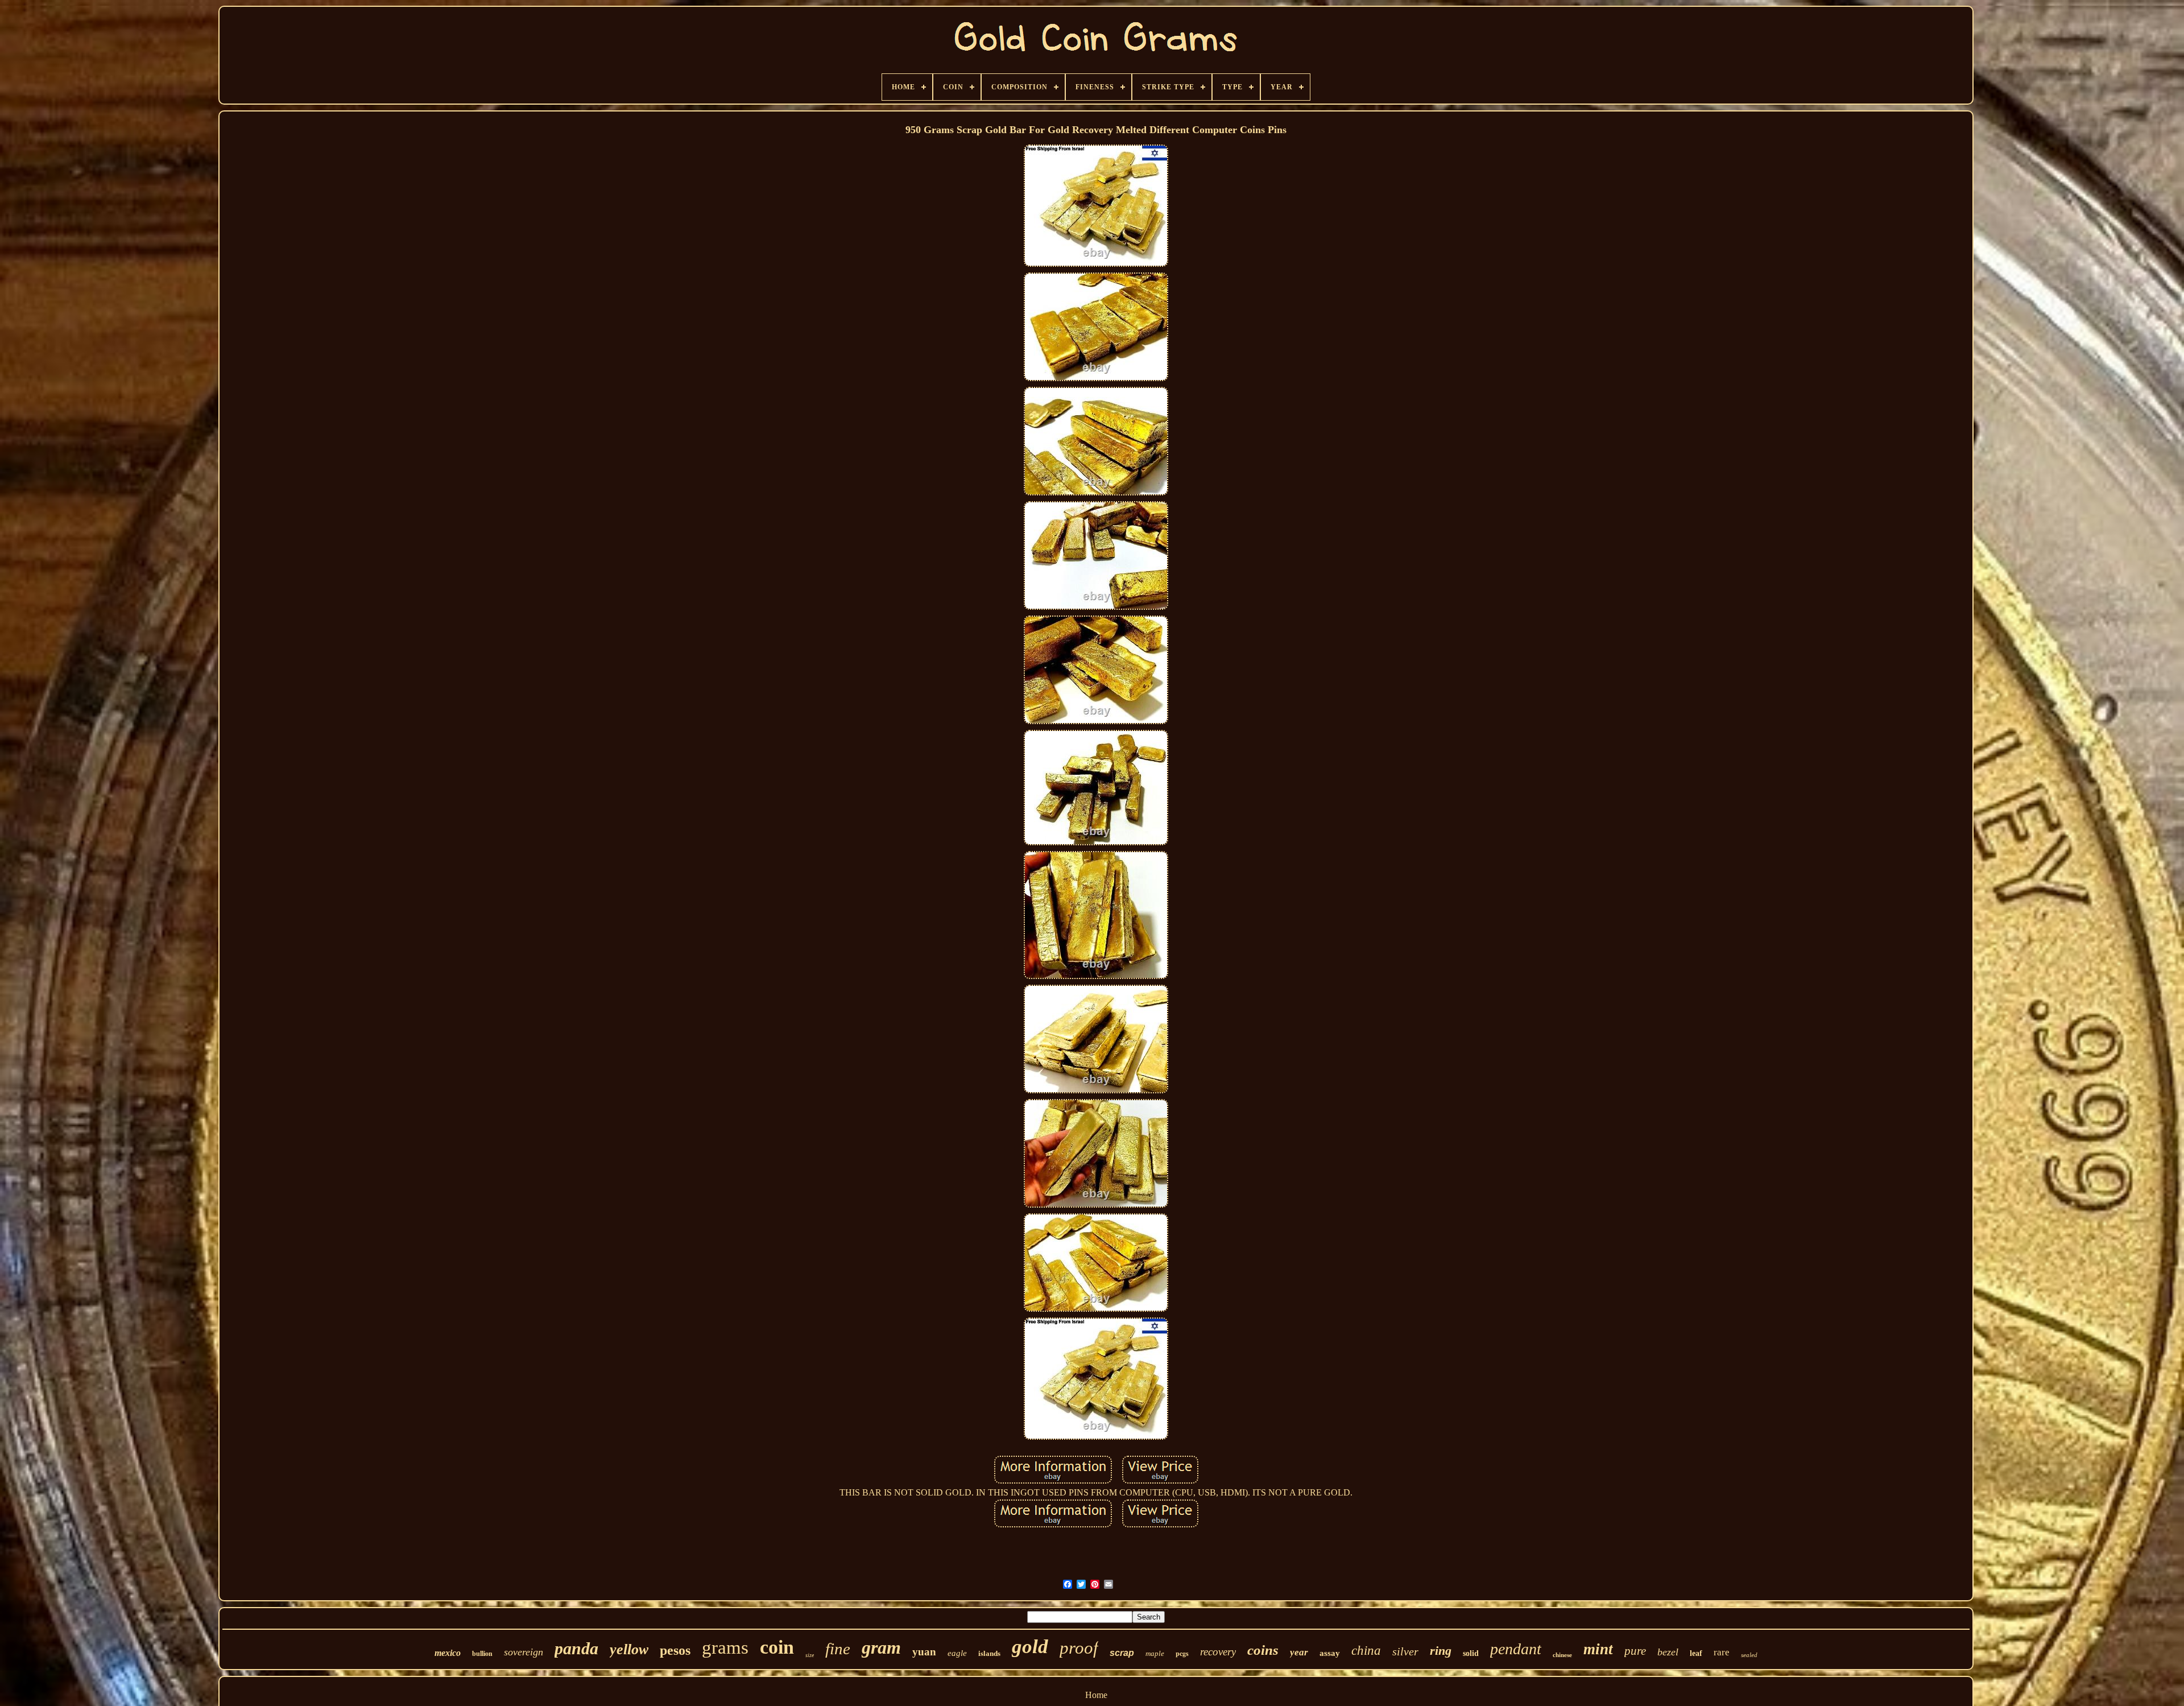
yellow (629, 1649)
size (810, 1655)
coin (777, 1647)
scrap (1122, 1653)
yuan (924, 1652)
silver (1405, 1651)
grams (725, 1647)
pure (1635, 1651)
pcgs (1182, 1653)
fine (838, 1649)
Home (1096, 1695)
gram (881, 1647)
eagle (957, 1653)
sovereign (524, 1652)
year (1299, 1652)
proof (1079, 1648)
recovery (1218, 1652)
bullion (482, 1654)
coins (1263, 1650)
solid (1471, 1653)
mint (1598, 1649)
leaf (1696, 1653)
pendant (1516, 1649)
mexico (448, 1653)
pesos (675, 1650)
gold (1030, 1647)
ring (1441, 1651)
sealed (1749, 1655)
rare (1722, 1652)
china (1366, 1651)
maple (1155, 1653)
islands (989, 1653)
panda (576, 1648)
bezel (1668, 1652)
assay (1330, 1653)
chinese (1562, 1655)
